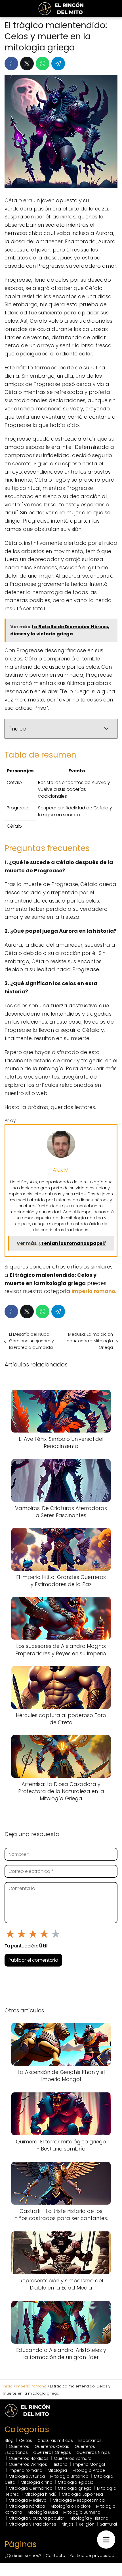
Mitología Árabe (89, 2470)
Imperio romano (26, 2470)
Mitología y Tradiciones (32, 2524)
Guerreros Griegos (52, 2452)
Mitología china (37, 2482)
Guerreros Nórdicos (29, 2458)
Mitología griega (75, 2488)
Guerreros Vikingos (28, 2464)
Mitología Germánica (31, 2488)
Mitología (57, 2470)
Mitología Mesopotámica (79, 2500)
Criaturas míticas (55, 2440)
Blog (9, 2440)
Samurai (108, 2524)
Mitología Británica (69, 2476)
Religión (87, 2524)
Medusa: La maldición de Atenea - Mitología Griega (90, 1341)
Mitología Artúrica (27, 2476)
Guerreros (19, 2446)
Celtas (26, 2440)
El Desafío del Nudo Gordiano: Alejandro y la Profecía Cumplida (31, 1341)
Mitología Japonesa (82, 2494)
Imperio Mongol (89, 2464)
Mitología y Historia (89, 2518)
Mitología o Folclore (71, 2506)
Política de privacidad (92, 2555)
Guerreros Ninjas (93, 2452)
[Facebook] (11, 64)
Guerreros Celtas (52, 2446)
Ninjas (68, 2524)
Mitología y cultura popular (36, 2518)
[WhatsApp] (43, 64)
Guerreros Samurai (73, 2458)
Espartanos (90, 2440)
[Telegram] (58, 64)
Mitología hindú (41, 2494)
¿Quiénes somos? (23, 2555)
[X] (27, 64)
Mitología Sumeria (82, 2512)
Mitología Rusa (43, 2512)
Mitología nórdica (27, 2506)
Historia (60, 2464)
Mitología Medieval (28, 2500)
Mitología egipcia (76, 2482)
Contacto (55, 2555)
